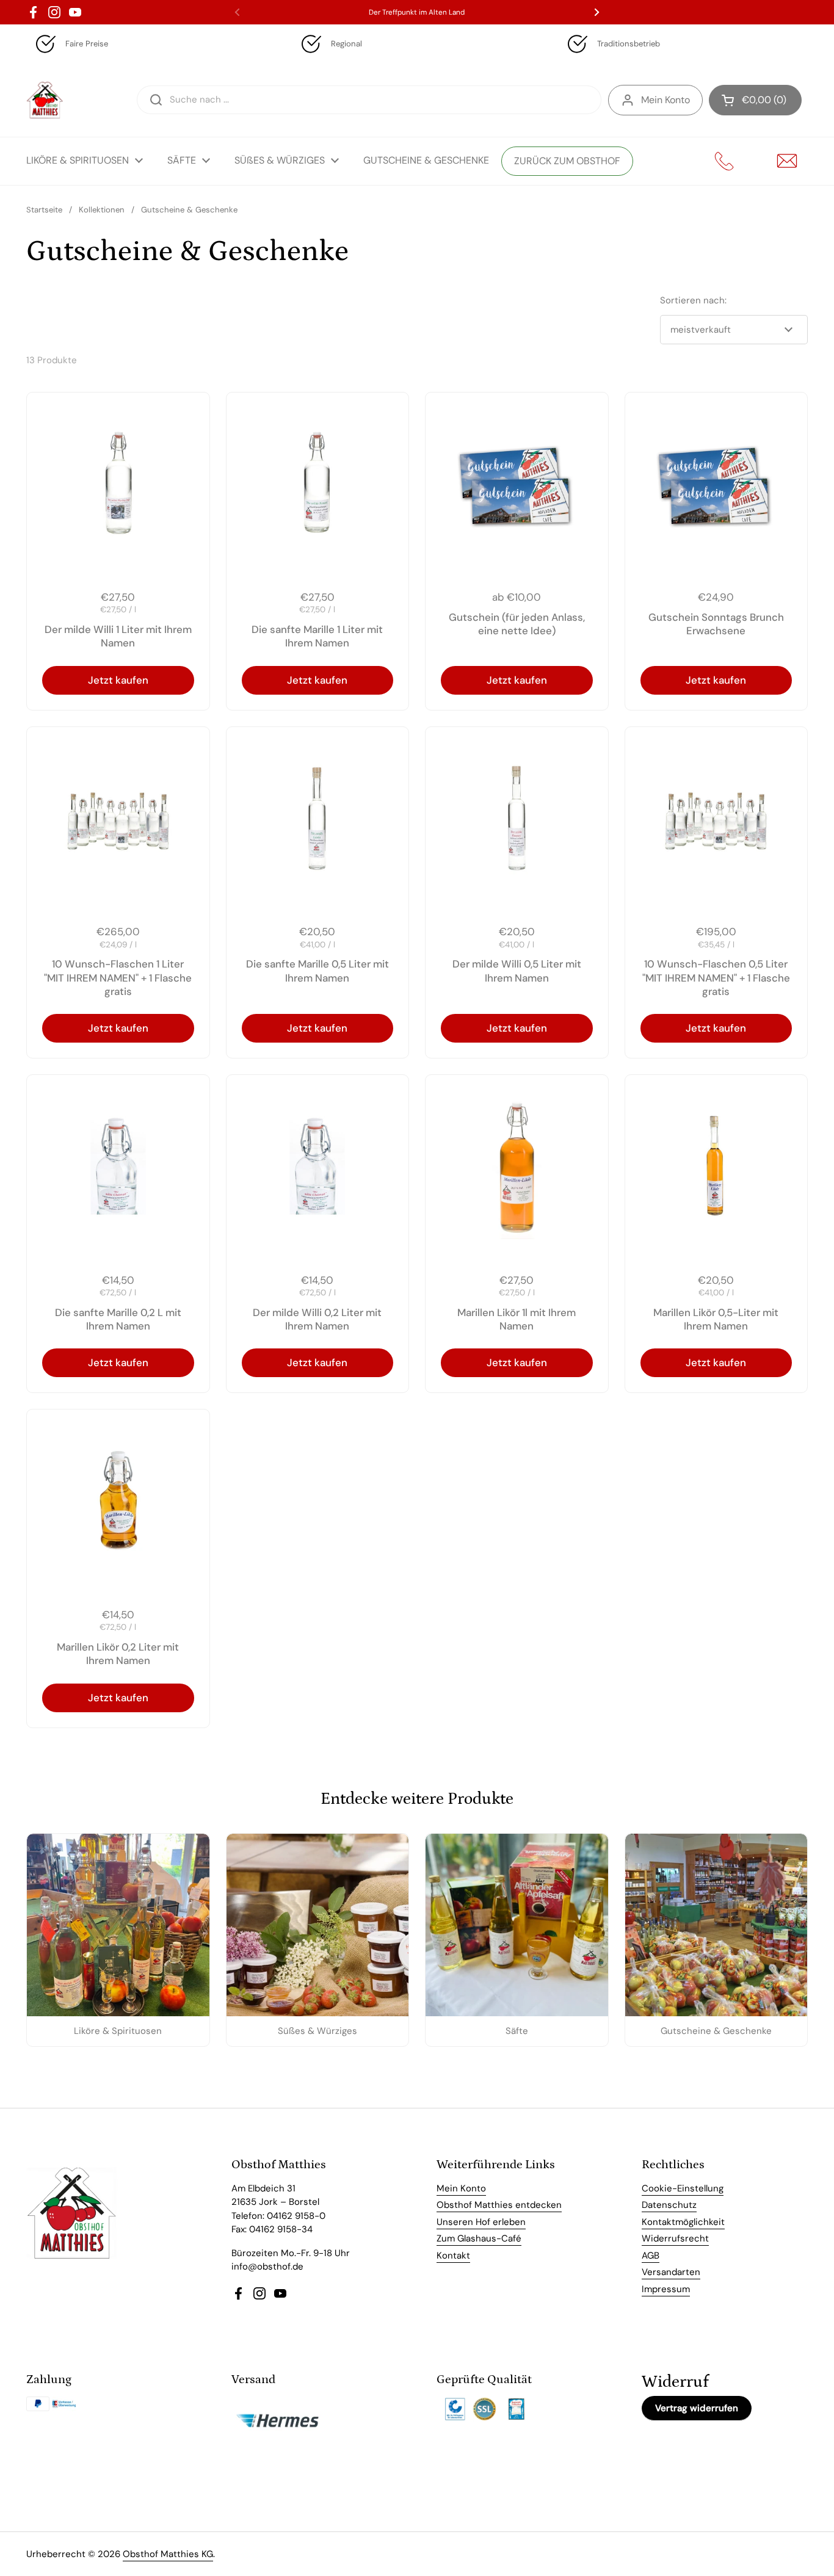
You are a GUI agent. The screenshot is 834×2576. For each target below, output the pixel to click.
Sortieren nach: (693, 300)
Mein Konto (665, 100)
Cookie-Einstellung (683, 2188)
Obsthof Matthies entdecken (499, 2205)
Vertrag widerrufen (697, 2408)
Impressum (666, 2289)
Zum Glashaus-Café (479, 2238)
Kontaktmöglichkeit (683, 2222)
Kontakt (453, 2256)
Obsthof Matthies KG (168, 2554)
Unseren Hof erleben (481, 2222)
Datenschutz (669, 2205)
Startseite (44, 210)
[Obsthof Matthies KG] (45, 100)
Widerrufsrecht (675, 2238)
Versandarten (671, 2272)
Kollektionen (102, 210)
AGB (651, 2256)
